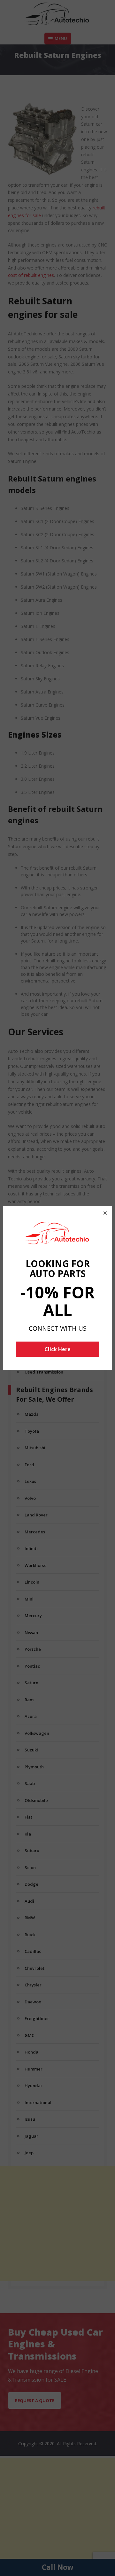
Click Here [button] (57, 1349)
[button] (105, 1213)
